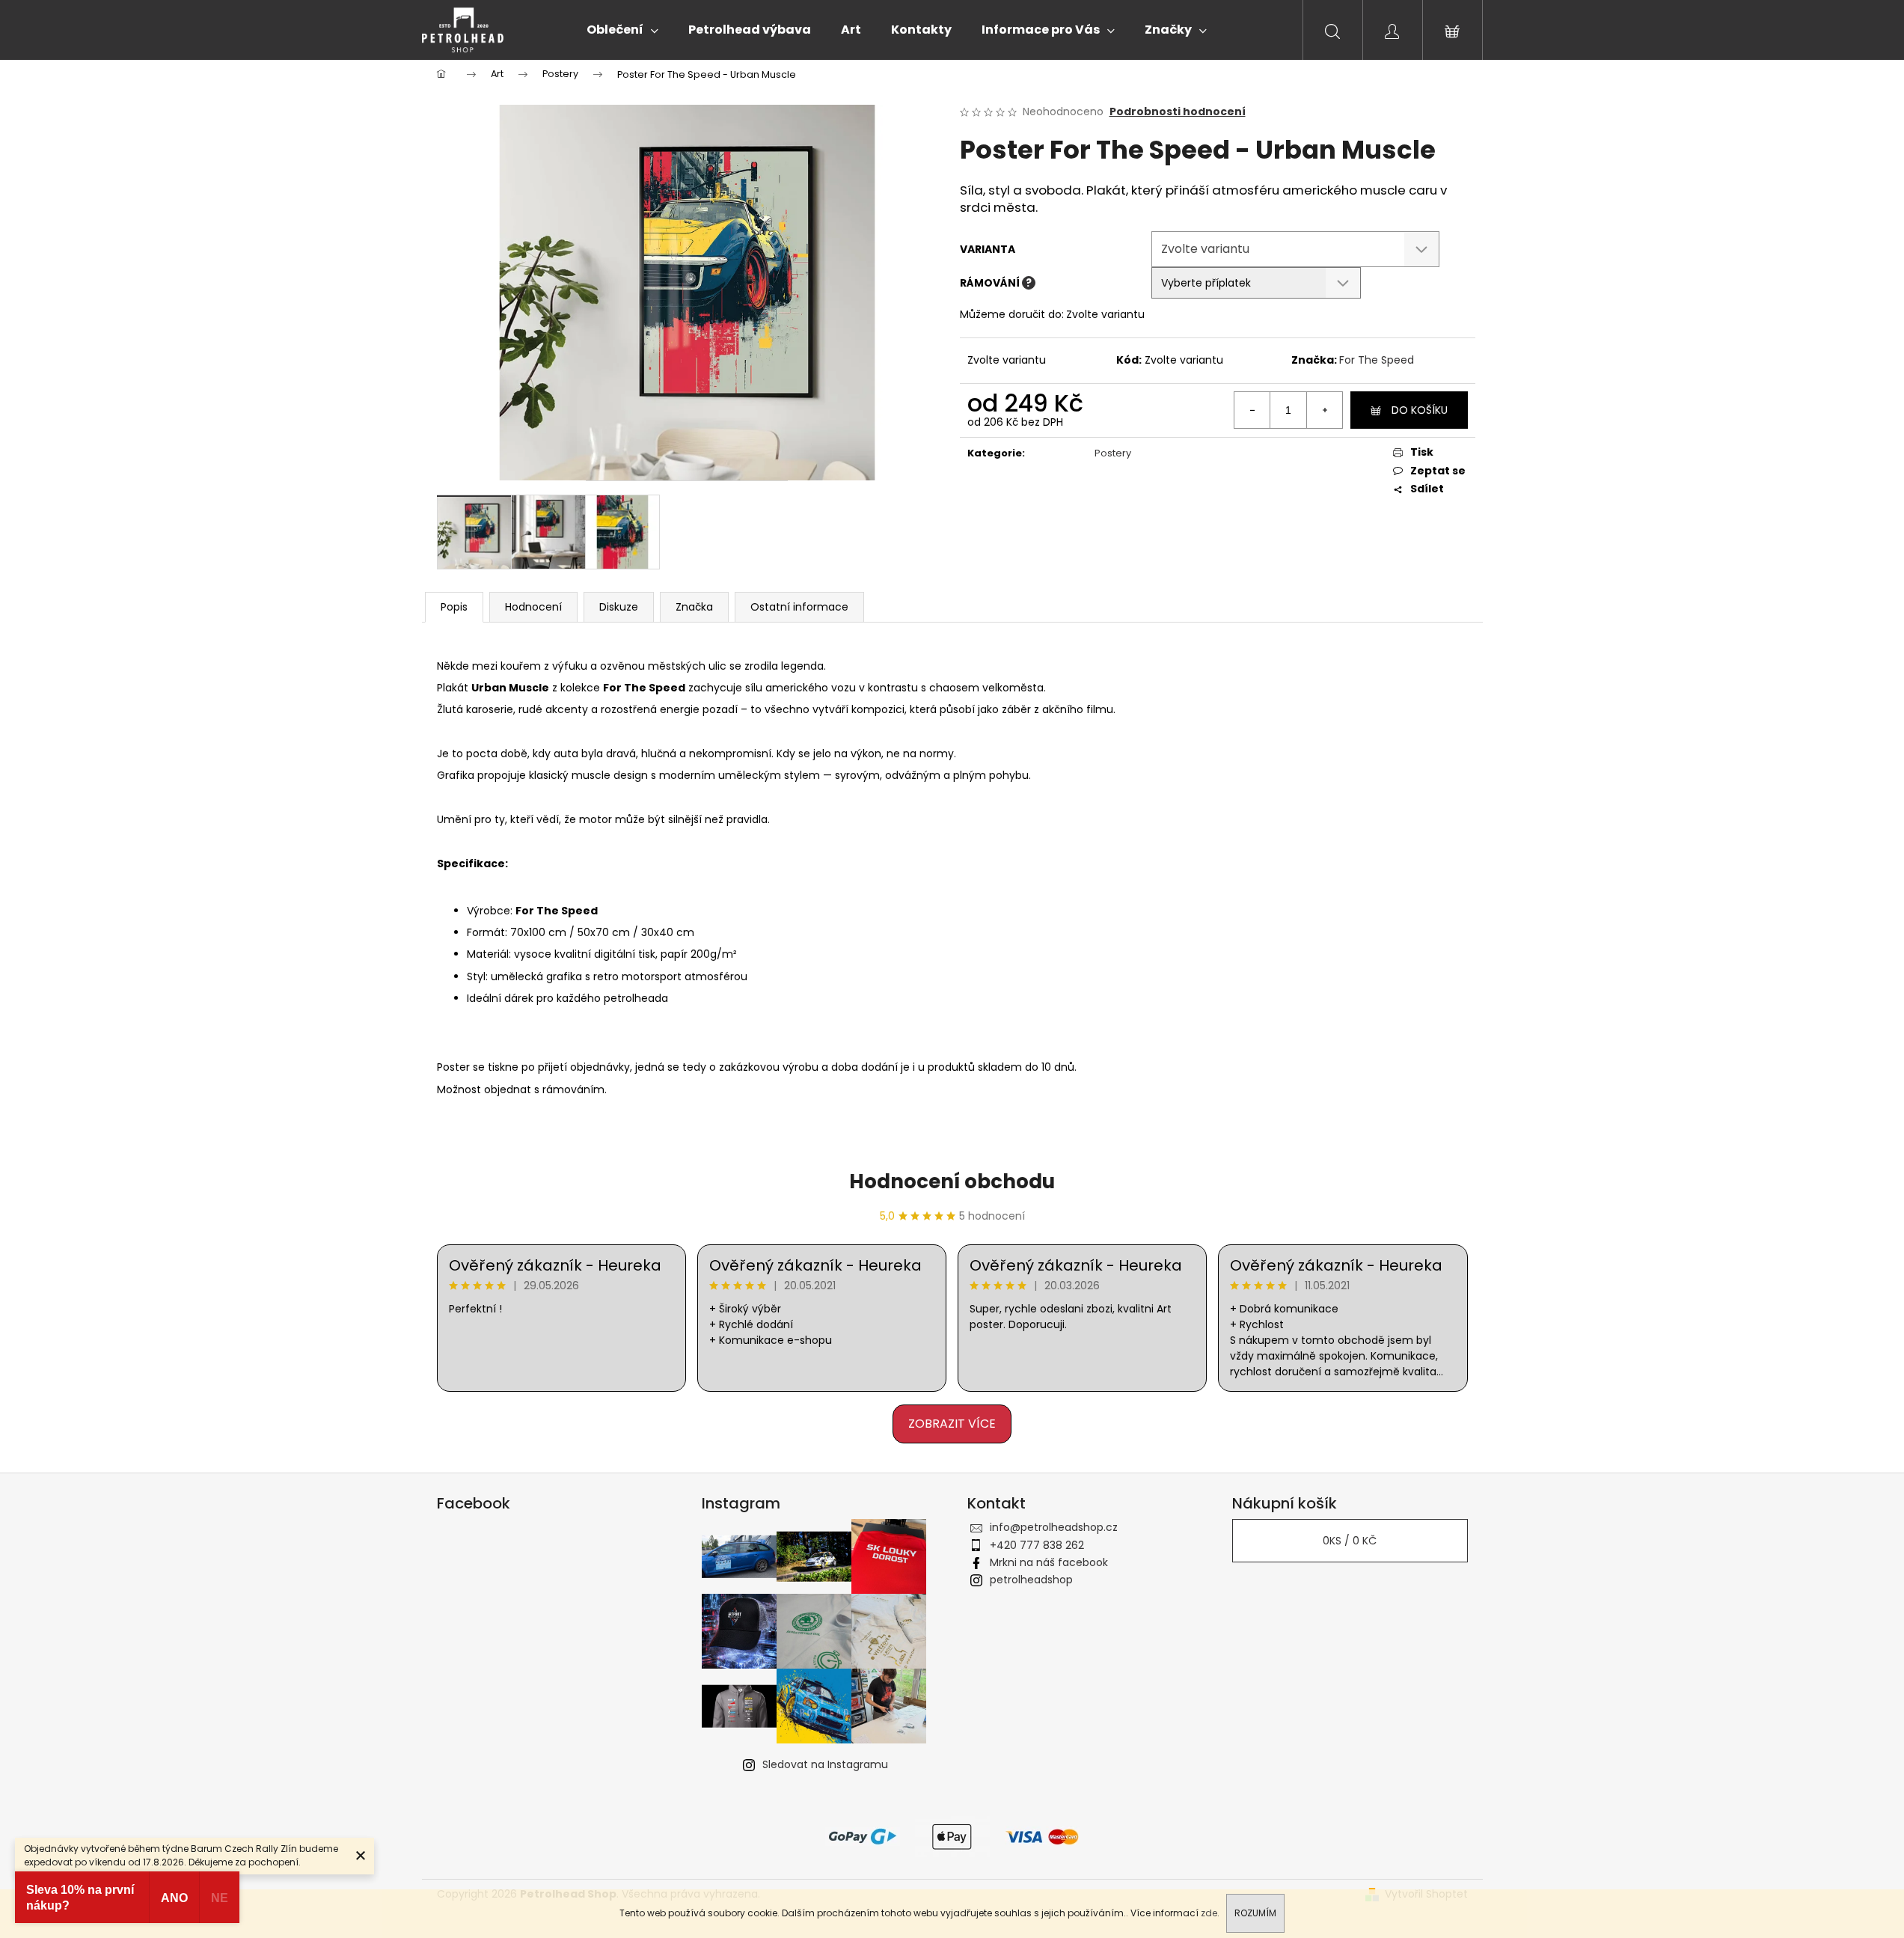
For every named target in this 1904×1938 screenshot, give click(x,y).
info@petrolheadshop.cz (1054, 1527)
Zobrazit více (952, 1424)
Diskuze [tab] (619, 607)
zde (1209, 1913)
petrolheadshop (1031, 1580)
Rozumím (1255, 1913)
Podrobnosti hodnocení (1178, 112)
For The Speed (1377, 360)
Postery (1113, 453)
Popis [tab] (454, 607)
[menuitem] (622, 30)
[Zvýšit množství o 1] (1324, 410)
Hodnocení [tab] (533, 607)
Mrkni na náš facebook (1049, 1562)
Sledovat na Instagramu (825, 1764)
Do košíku (1420, 410)
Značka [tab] (694, 607)
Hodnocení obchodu (952, 1182)
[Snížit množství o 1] (1252, 410)
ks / (1350, 1541)
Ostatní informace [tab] (799, 607)
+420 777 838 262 (1037, 1545)
